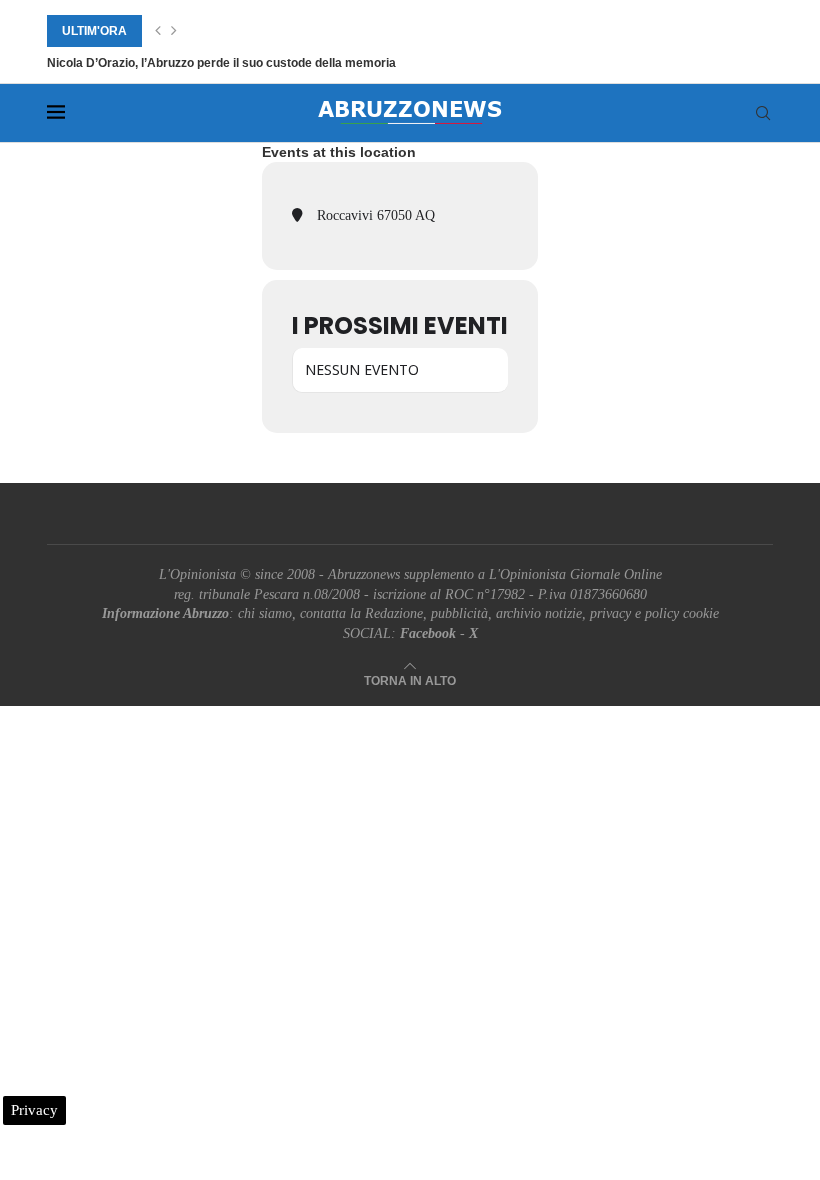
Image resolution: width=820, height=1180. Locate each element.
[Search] (763, 113)
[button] (158, 31)
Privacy (34, 1110)
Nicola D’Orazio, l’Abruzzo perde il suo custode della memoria (221, 63)
